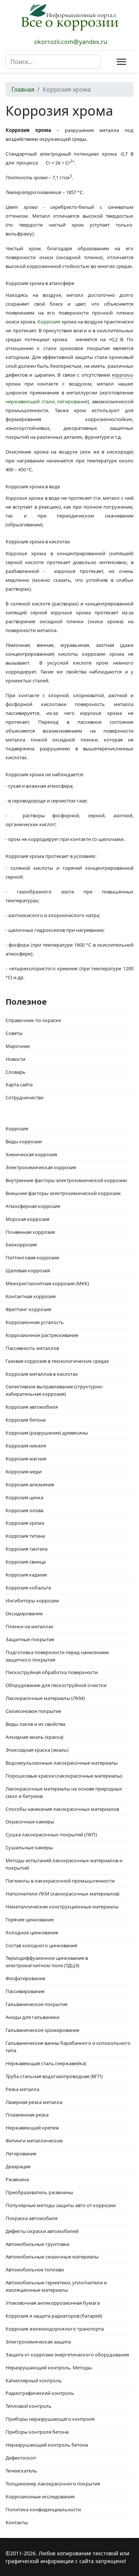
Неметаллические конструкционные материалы (62, 1907)
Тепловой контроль (29, 2406)
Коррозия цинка (24, 1497)
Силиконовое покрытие (33, 1711)
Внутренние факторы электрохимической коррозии (66, 1180)
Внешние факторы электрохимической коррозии (63, 1193)
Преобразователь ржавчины (39, 2192)
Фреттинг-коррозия (28, 1309)
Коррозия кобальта (28, 1588)
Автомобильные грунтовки (37, 2244)
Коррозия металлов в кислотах (42, 1374)
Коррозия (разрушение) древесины (47, 1433)
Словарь (16, 1072)
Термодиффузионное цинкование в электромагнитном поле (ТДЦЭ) (47, 1962)
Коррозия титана (25, 1536)
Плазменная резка (27, 2115)
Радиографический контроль (40, 2393)
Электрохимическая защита (38, 2342)
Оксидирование (24, 1613)
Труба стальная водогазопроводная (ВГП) (54, 2076)
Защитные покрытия (30, 1639)
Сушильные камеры (29, 1847)
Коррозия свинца (26, 1562)
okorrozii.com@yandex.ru (71, 42)
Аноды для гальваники (32, 2017)
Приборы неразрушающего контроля (50, 2419)
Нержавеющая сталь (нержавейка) (46, 2063)
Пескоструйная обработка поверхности (52, 1672)
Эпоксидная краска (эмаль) (37, 1750)
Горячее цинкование (30, 1920)
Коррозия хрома (25, 1523)
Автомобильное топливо (35, 2270)
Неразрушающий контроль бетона (47, 2445)
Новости (15, 1059)
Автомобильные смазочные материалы (52, 2257)
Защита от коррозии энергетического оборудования (67, 2355)
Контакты (17, 2522)
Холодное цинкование (32, 1932)
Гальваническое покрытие (37, 2004)
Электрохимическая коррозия (41, 1167)
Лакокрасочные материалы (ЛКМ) (45, 1698)
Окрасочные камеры (30, 1822)
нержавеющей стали (30, 401)
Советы (14, 1033)
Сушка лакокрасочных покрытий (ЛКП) (51, 1835)
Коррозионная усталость (35, 1322)
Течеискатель (21, 2471)
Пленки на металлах (29, 1626)
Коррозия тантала (27, 1549)
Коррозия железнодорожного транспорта (55, 2329)
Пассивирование (25, 1991)
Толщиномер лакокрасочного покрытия (53, 2484)
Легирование (21, 2154)
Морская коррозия (27, 1219)
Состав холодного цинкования (41, 1945)
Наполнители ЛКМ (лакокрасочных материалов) (62, 1894)
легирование (72, 401)
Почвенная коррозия (30, 1232)
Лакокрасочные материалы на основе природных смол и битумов (64, 1792)
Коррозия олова (24, 1510)
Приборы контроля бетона (37, 2432)
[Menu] (120, 62)
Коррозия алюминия (30, 1484)
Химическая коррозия (31, 1154)
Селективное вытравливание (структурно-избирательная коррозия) (54, 1390)
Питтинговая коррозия (32, 1258)
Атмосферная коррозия (33, 1206)
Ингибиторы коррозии (32, 1601)
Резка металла (22, 2089)
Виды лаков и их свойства (35, 1724)
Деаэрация (18, 2166)
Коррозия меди (24, 1472)
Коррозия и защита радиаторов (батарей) (54, 2316)
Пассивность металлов (32, 1348)
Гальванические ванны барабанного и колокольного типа (68, 2047)
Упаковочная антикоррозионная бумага (53, 2303)
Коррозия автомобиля (32, 1407)
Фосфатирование (25, 1978)
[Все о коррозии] (70, 17)
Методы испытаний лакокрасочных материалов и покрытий (64, 1864)
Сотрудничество (25, 1097)
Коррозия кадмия (26, 1575)
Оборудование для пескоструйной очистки (56, 1685)
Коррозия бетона (26, 1420)
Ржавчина (17, 2179)
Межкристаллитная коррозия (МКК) (47, 1283)
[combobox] (53, 62)
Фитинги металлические (34, 2141)
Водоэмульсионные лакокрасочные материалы (62, 1763)
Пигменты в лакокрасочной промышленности (60, 1881)
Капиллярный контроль (34, 2380)
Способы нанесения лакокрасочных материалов (62, 1809)
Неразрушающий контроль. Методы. (49, 2368)
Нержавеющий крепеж (32, 2128)
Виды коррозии (24, 1141)
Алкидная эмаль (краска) (34, 1737)
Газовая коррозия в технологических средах (57, 1361)
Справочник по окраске (33, 1020)
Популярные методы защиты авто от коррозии (61, 2205)
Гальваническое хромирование (42, 2030)
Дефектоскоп (21, 2458)
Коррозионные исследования (40, 2497)
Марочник (18, 1046)
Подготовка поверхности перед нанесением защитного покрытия (57, 1656)
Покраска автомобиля (32, 2218)
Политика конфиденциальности (43, 2509)
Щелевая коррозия (28, 1270)
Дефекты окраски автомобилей (42, 2231)
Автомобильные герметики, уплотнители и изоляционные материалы (56, 2286)
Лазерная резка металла (34, 2102)
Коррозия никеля (26, 1446)
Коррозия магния (26, 1459)
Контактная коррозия (31, 1296)
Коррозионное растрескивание (42, 1335)
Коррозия (49, 322)
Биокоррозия (21, 1245)
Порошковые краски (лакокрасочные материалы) (64, 1776)
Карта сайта (19, 1085)
